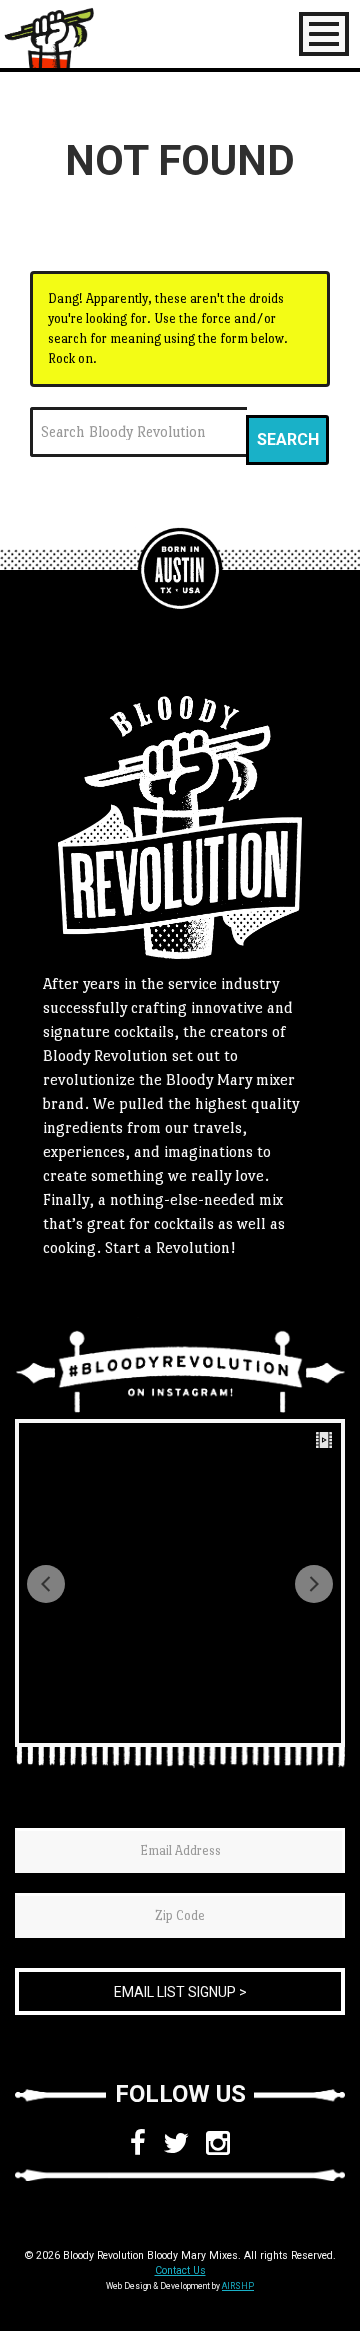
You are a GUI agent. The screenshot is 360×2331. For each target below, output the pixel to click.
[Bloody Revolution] (180, 570)
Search (288, 439)
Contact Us (180, 2270)
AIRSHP (238, 2286)
